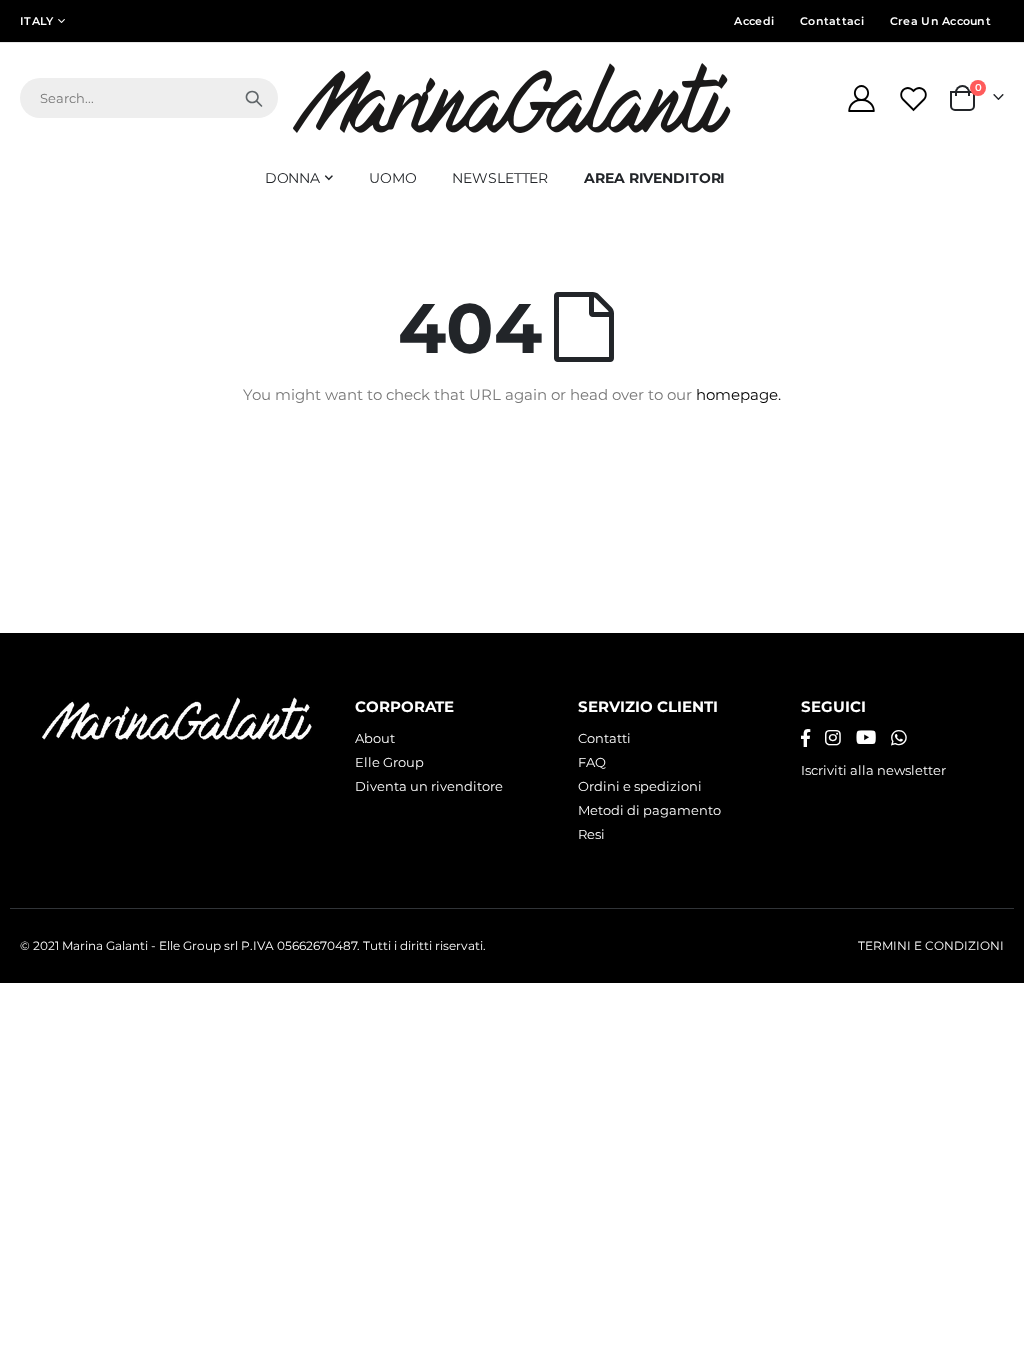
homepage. (738, 394)
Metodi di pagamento (649, 810)
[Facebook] (805, 738)
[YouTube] (866, 738)
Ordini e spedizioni (640, 786)
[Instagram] (833, 738)
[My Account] (861, 98)
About (375, 738)
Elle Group (389, 762)
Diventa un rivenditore (429, 786)
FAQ (592, 762)
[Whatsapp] (899, 738)
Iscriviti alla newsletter (873, 770)
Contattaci (832, 21)
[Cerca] (254, 98)
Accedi (754, 21)
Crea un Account (940, 21)
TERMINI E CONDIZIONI (931, 946)
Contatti (604, 738)
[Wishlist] (916, 98)
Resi (591, 834)
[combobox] (149, 98)
